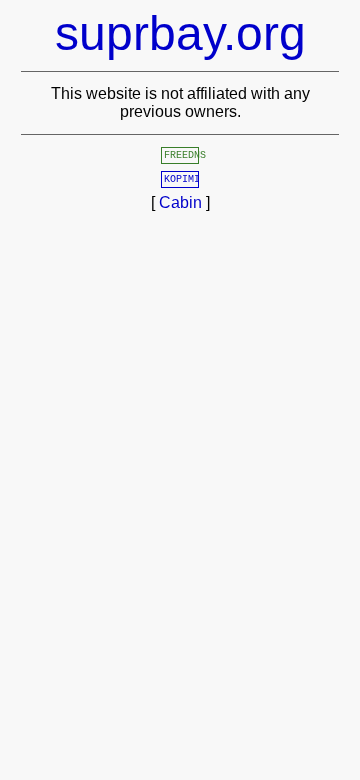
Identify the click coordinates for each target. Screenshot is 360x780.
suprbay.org (180, 33)
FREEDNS (185, 155)
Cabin (180, 202)
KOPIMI (182, 179)
